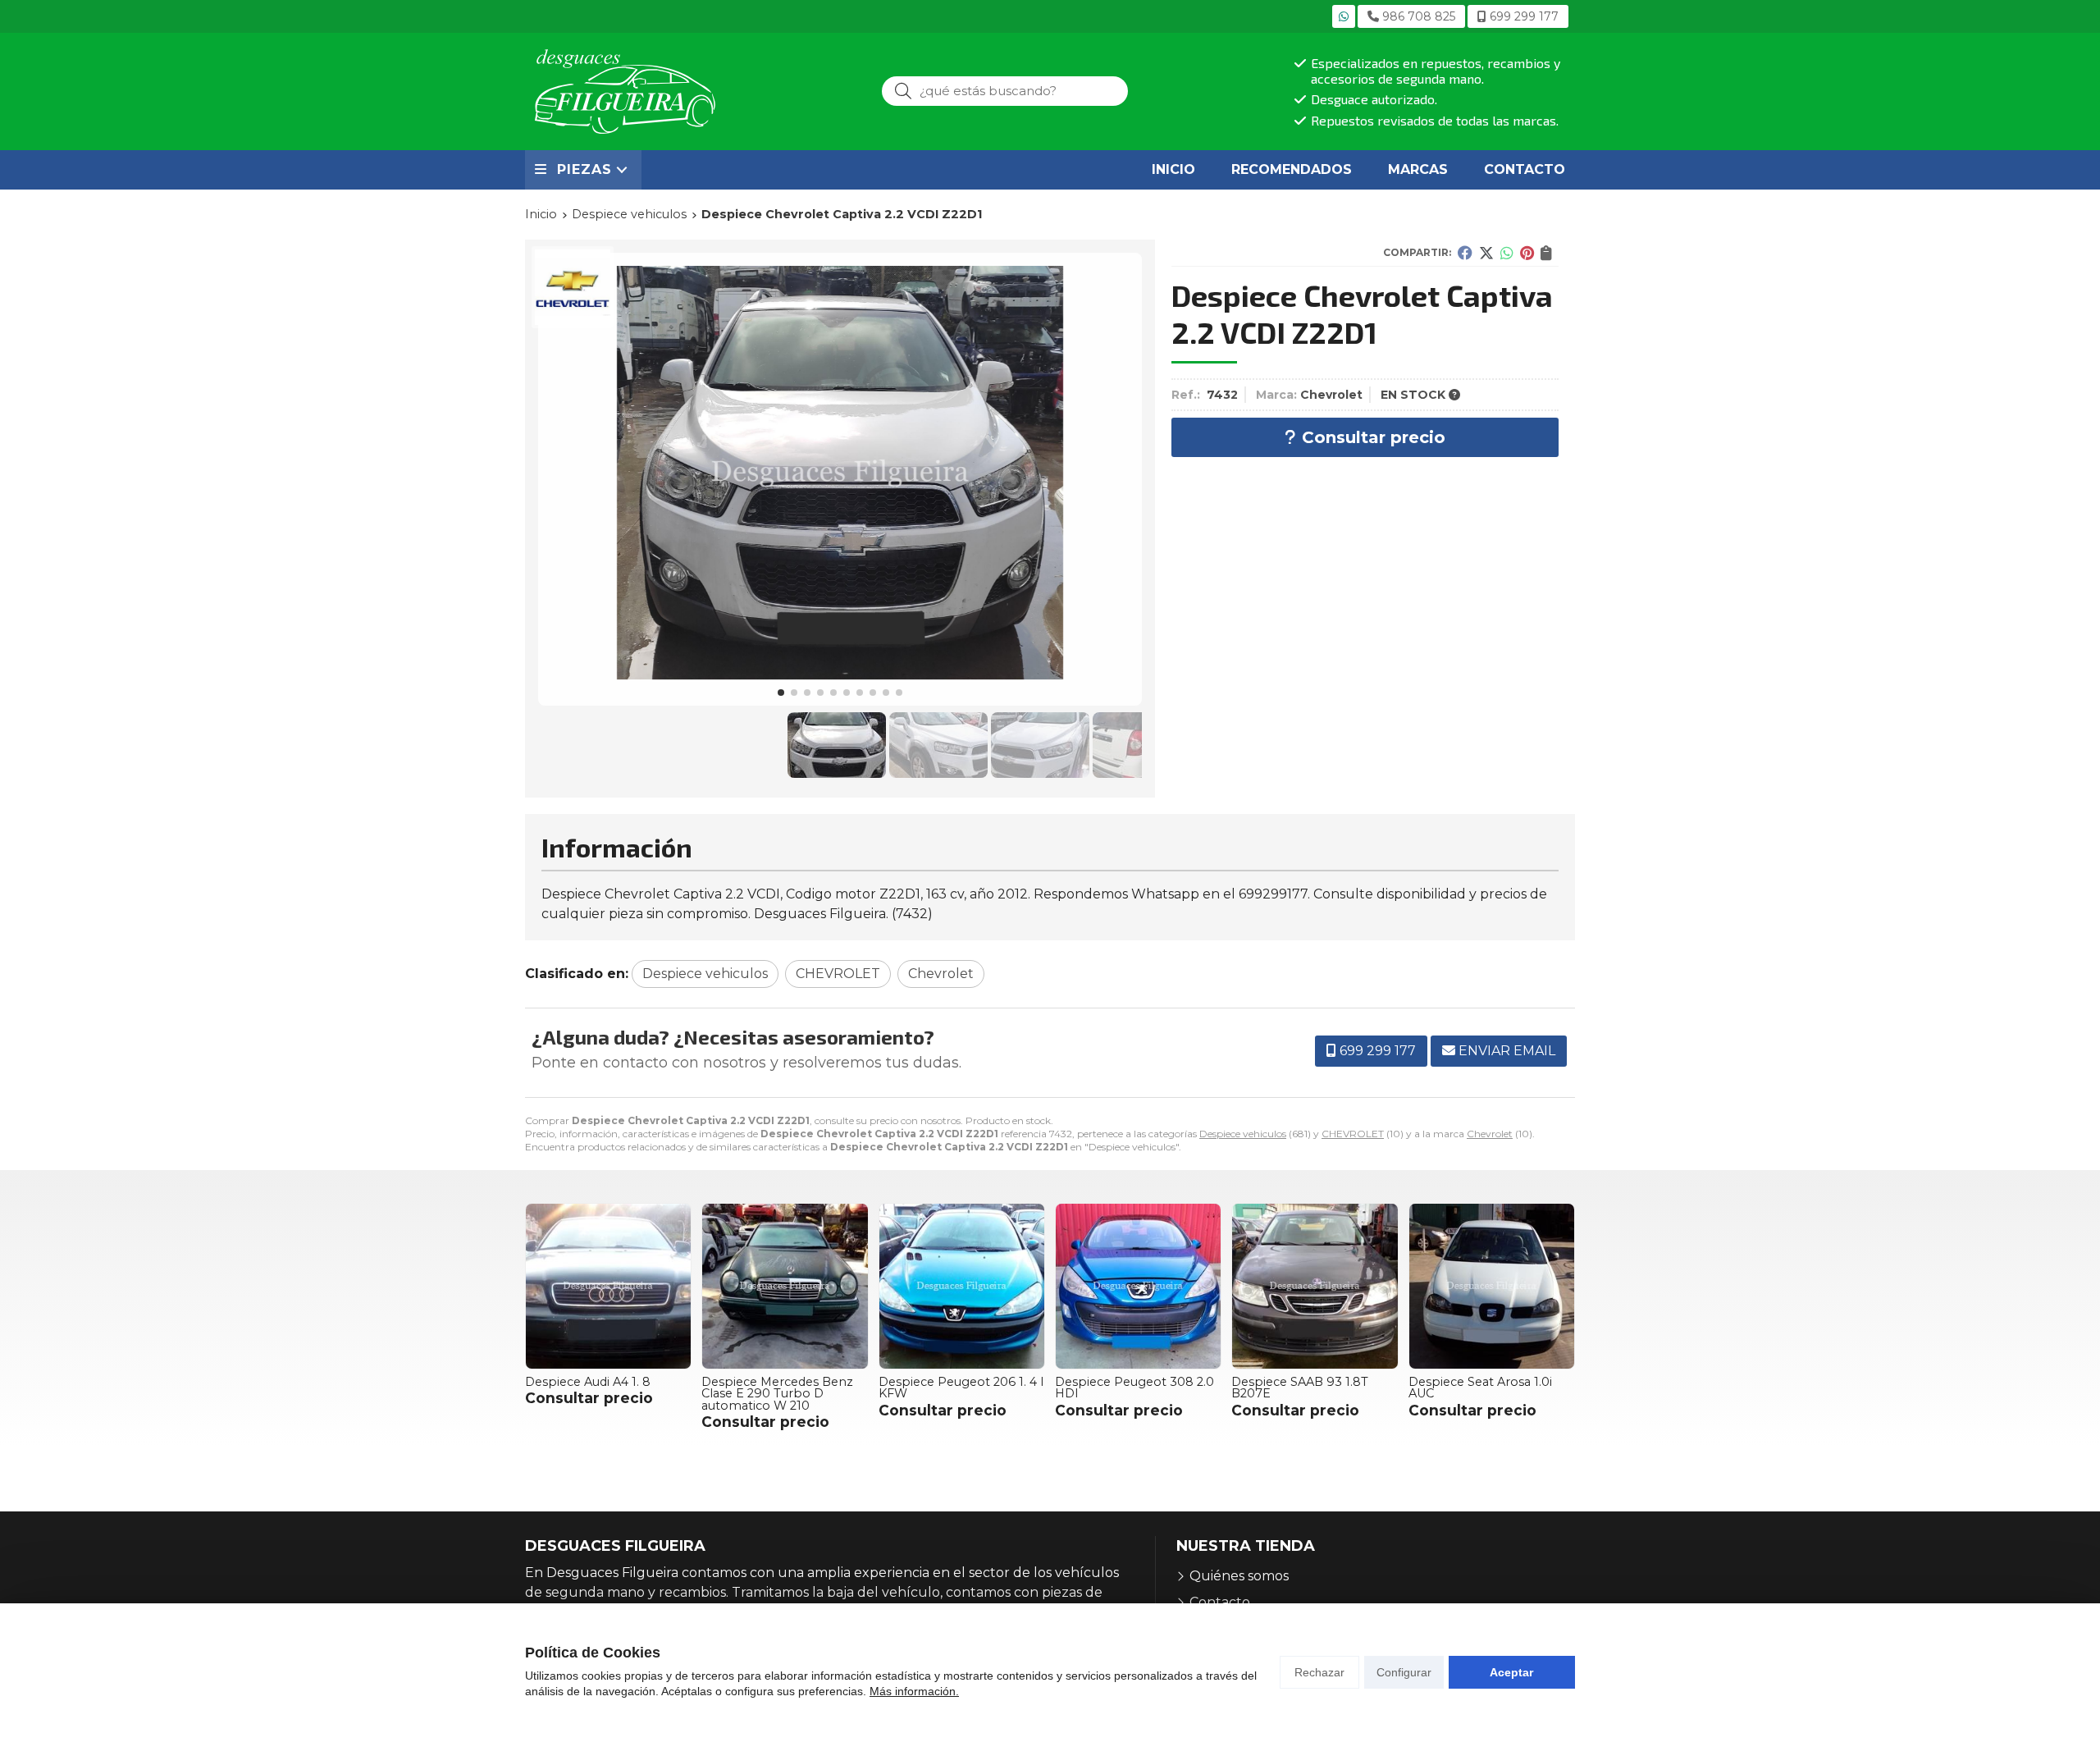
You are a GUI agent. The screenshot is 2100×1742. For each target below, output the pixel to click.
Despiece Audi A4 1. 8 (588, 1382)
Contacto (1220, 1602)
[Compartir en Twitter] (1486, 253)
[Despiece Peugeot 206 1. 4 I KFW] (962, 1286)
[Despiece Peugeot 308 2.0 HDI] (1138, 1286)
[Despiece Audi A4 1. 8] (608, 1286)
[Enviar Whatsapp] (1344, 16)
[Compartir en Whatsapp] (1507, 253)
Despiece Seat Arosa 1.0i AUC (1480, 1388)
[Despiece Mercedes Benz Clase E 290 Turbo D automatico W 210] (785, 1286)
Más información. (914, 1691)
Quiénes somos (1239, 1576)
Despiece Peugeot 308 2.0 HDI (1134, 1388)
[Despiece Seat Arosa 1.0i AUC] (1492, 1286)
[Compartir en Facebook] (1465, 253)
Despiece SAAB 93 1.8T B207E (1300, 1388)
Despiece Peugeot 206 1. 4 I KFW (961, 1388)
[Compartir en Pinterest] (1527, 253)
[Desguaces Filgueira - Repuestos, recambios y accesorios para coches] (625, 91)
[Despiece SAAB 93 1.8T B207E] (1315, 1286)
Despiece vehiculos (1243, 1134)
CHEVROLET (1353, 1134)
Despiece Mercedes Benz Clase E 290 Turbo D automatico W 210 (777, 1394)
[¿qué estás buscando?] (1005, 91)
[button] (781, 693)
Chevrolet (1490, 1134)
